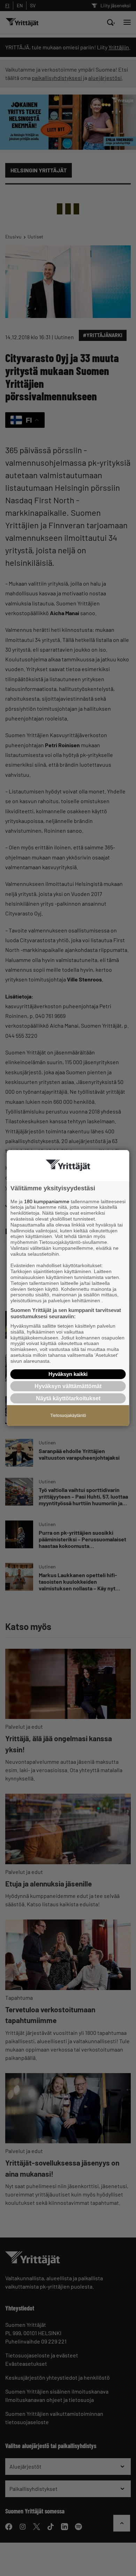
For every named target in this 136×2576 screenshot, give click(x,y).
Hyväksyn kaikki (68, 1374)
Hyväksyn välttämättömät (68, 1386)
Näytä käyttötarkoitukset (68, 1398)
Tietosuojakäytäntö (68, 1416)
